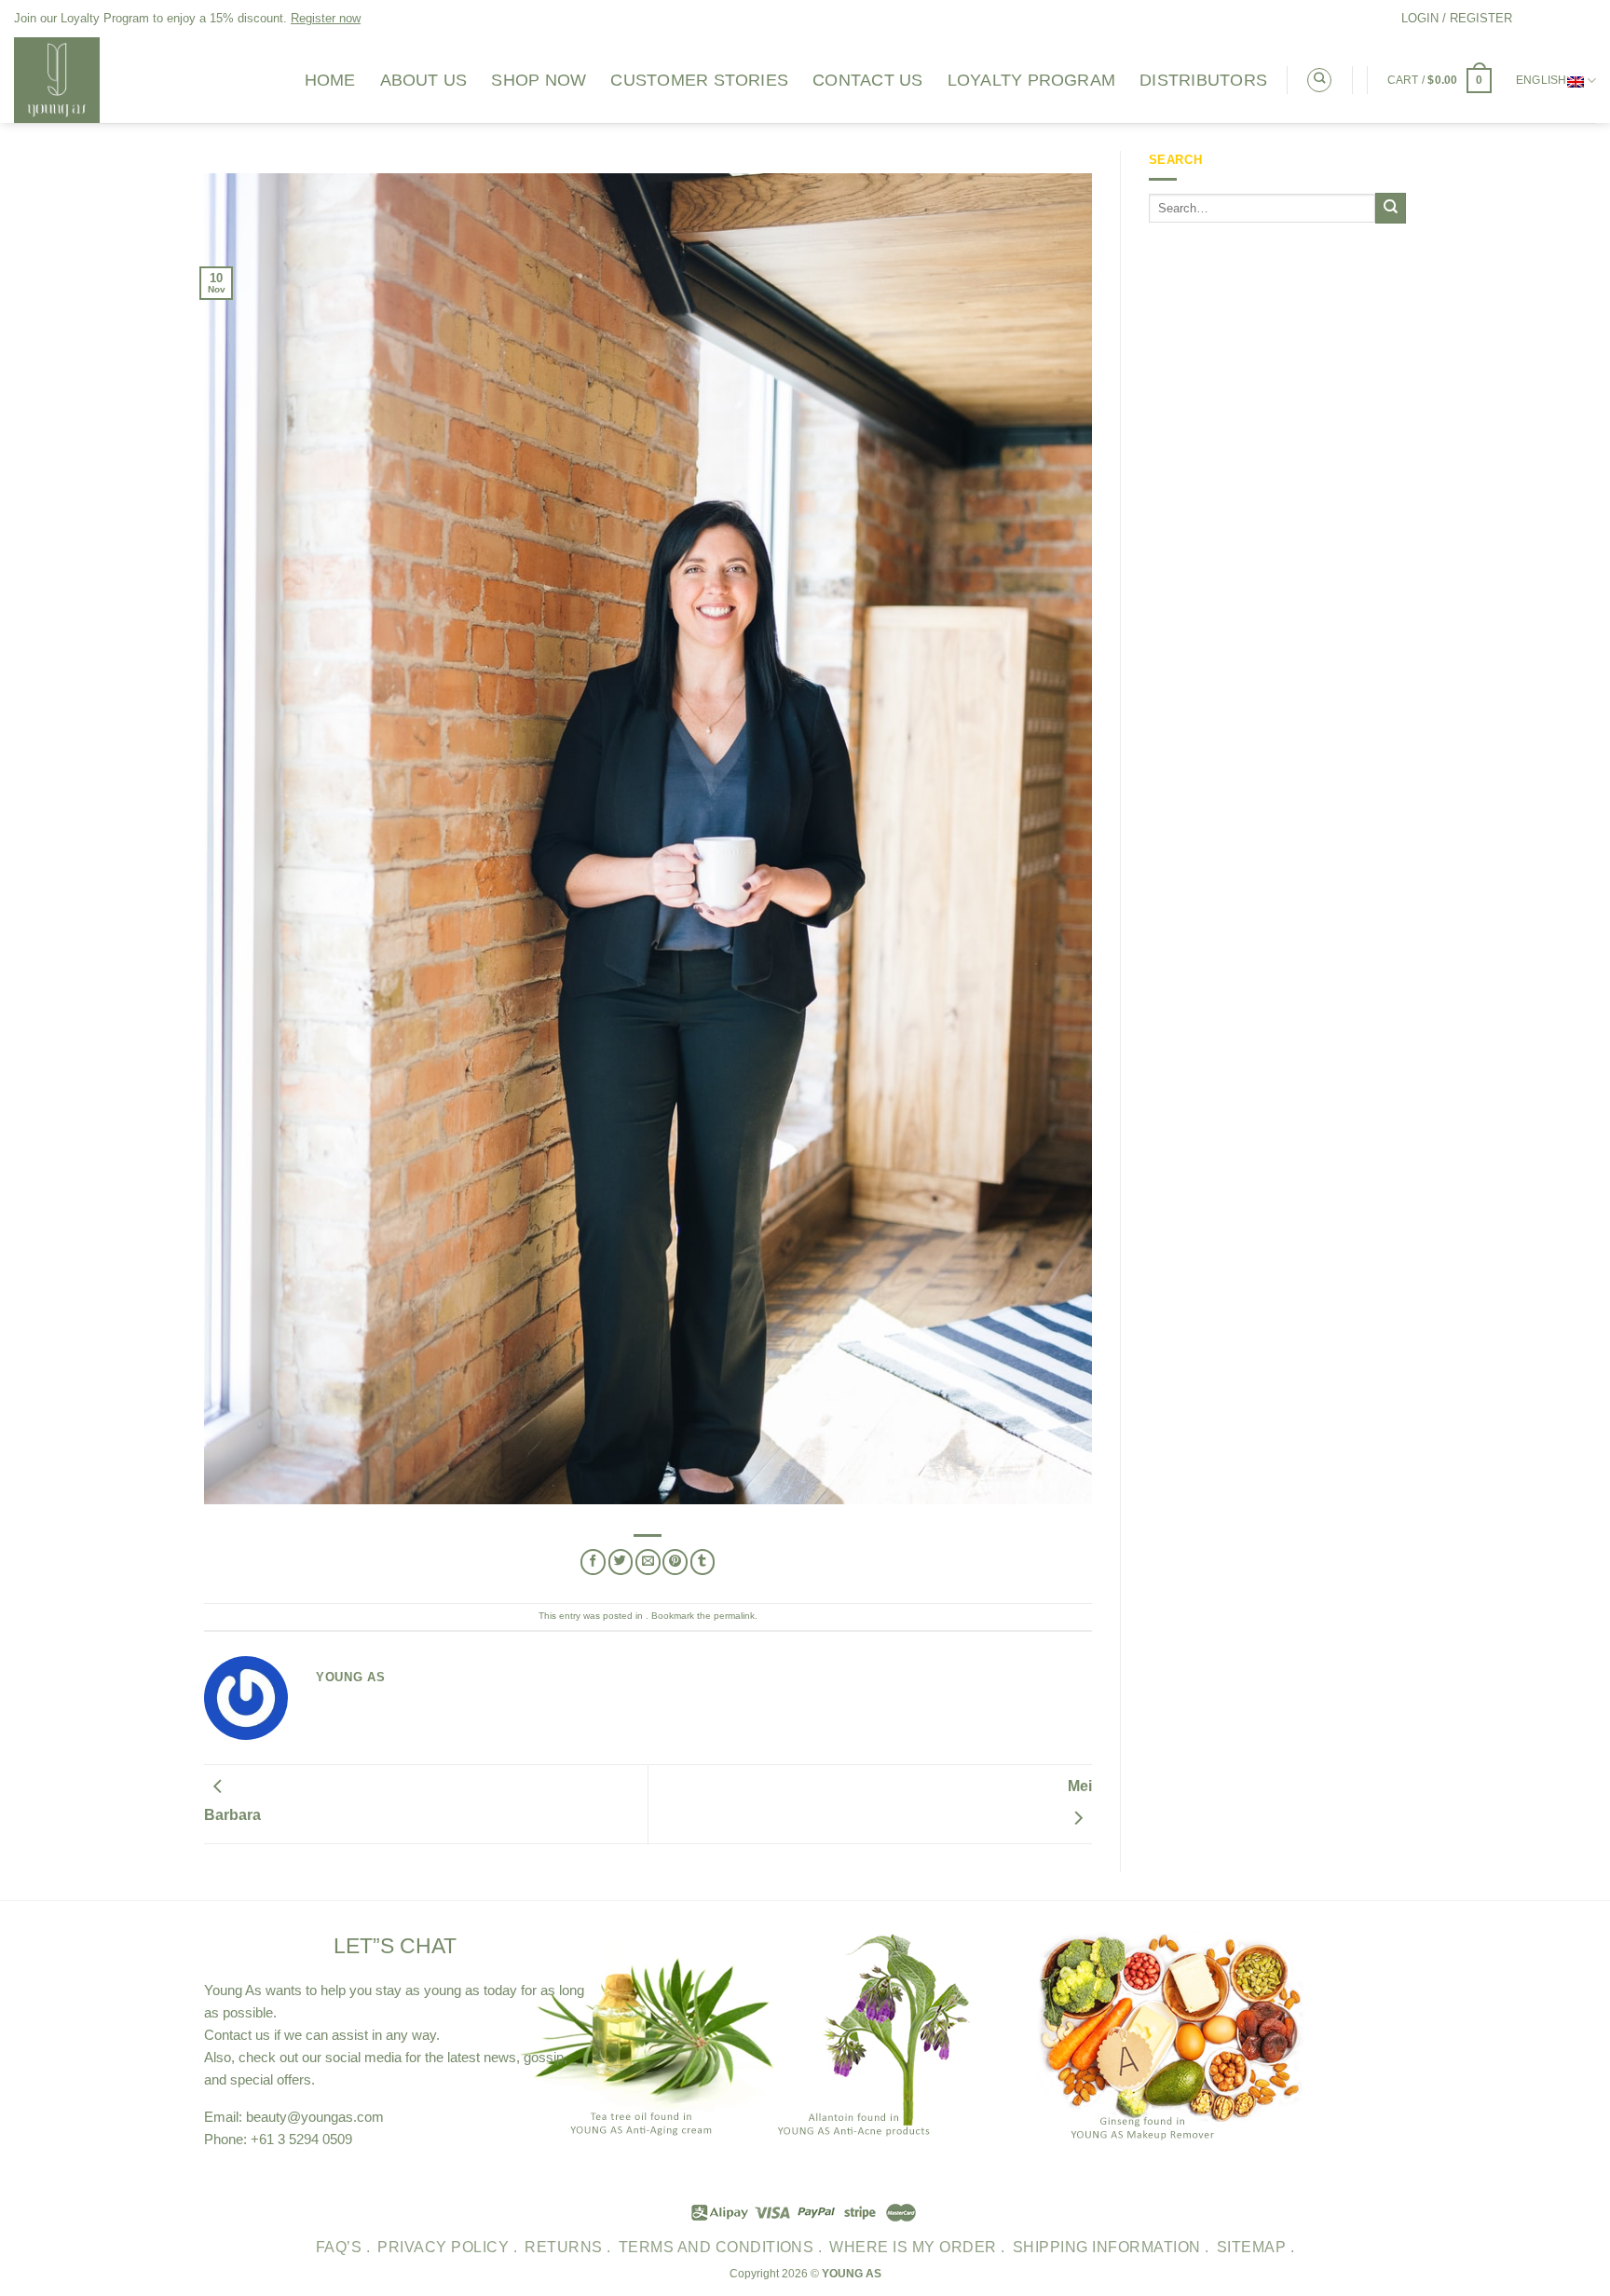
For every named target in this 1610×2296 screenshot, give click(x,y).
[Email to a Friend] (648, 1562)
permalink (734, 1616)
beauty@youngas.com (315, 2117)
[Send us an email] (1586, 18)
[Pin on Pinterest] (675, 1562)
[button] (1457, 19)
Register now (326, 18)
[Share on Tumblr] (703, 1562)
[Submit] (1391, 208)
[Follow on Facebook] (1528, 18)
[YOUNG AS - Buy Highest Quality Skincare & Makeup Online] (144, 80)
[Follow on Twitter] (1567, 18)
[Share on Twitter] (621, 1562)
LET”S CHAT (395, 1946)
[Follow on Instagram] (1548, 18)
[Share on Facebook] (593, 1562)
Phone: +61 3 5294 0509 (278, 2139)
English (1542, 80)
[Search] (1319, 80)
